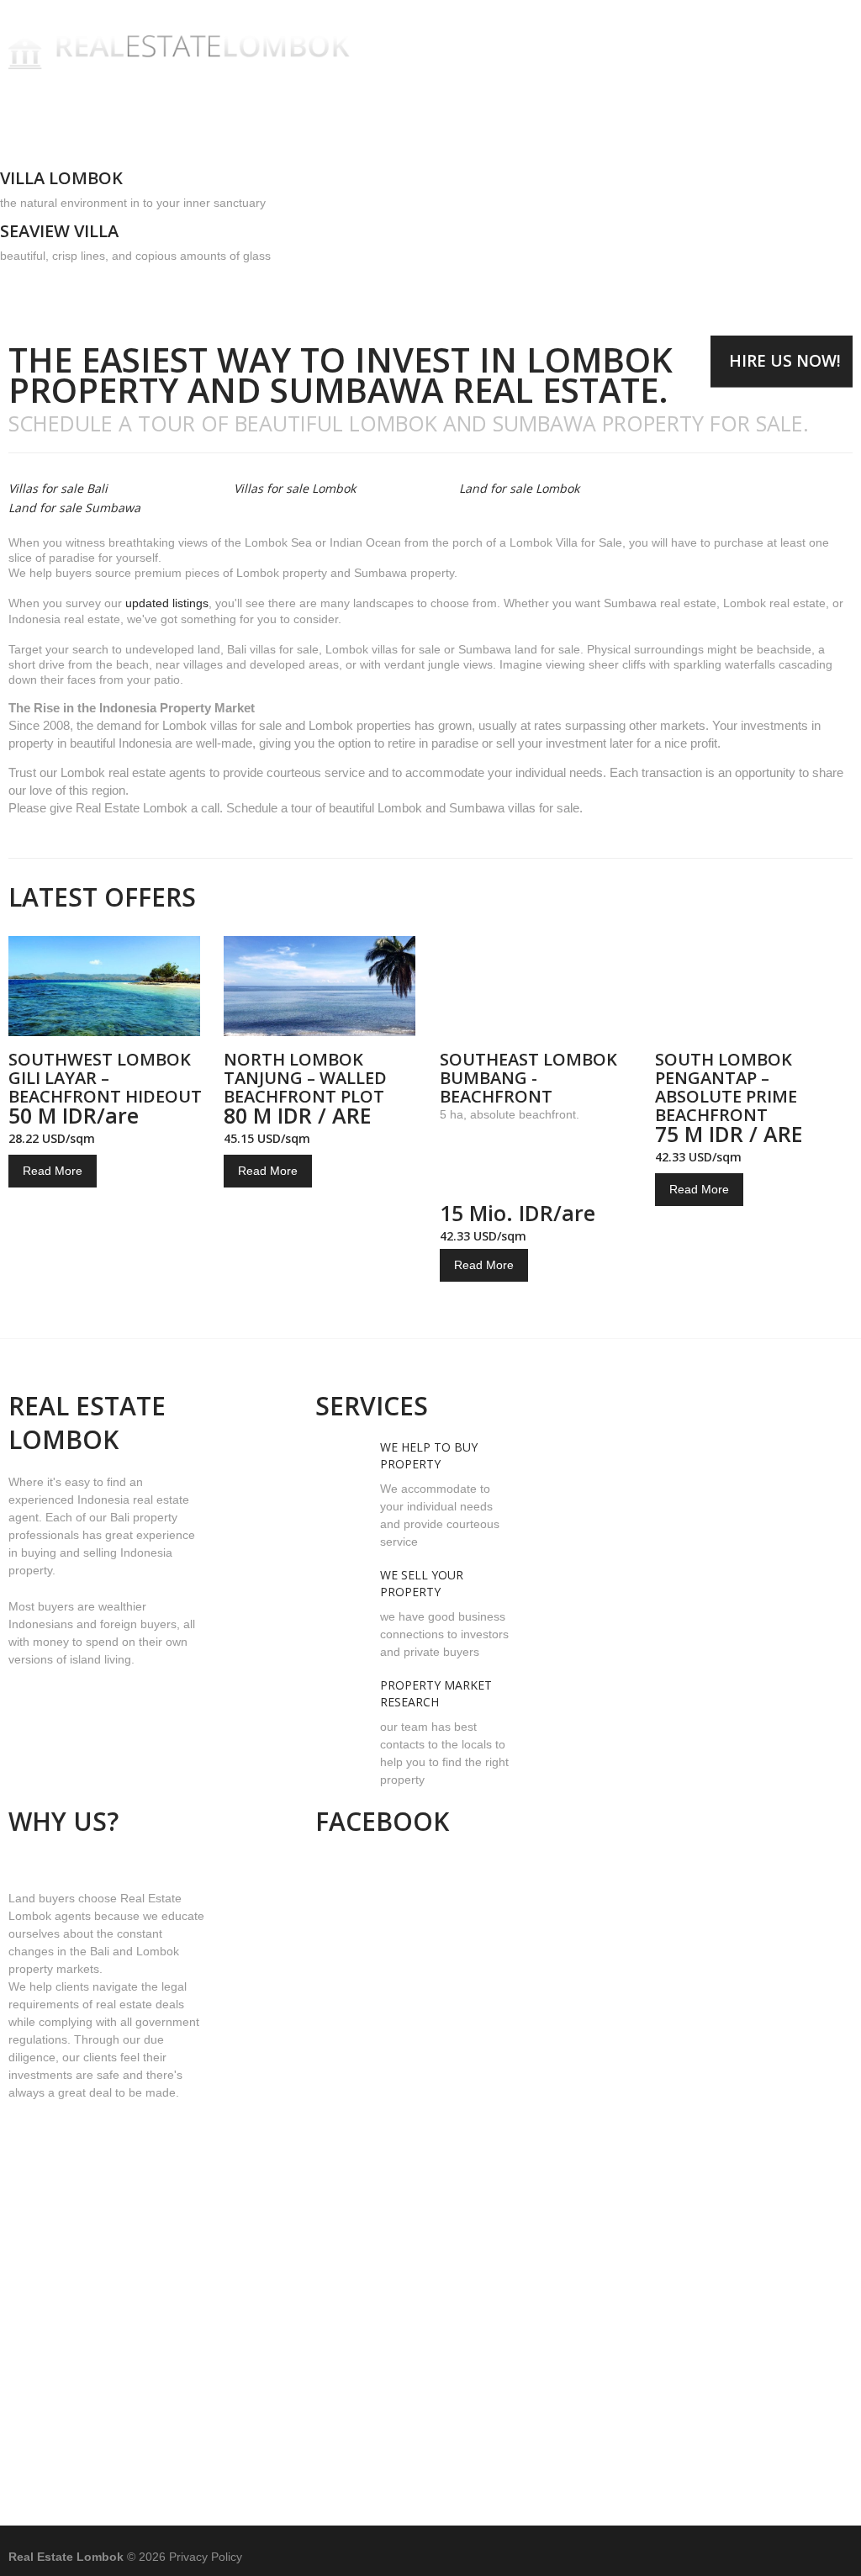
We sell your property (422, 1583)
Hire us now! (785, 361)
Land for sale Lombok (519, 489)
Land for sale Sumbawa (74, 508)
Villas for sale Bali (58, 489)
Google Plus (834, 2556)
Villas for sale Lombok (295, 489)
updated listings (167, 603)
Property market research (436, 1693)
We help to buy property (429, 1455)
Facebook (755, 2556)
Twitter (794, 2556)
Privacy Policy (206, 2557)
